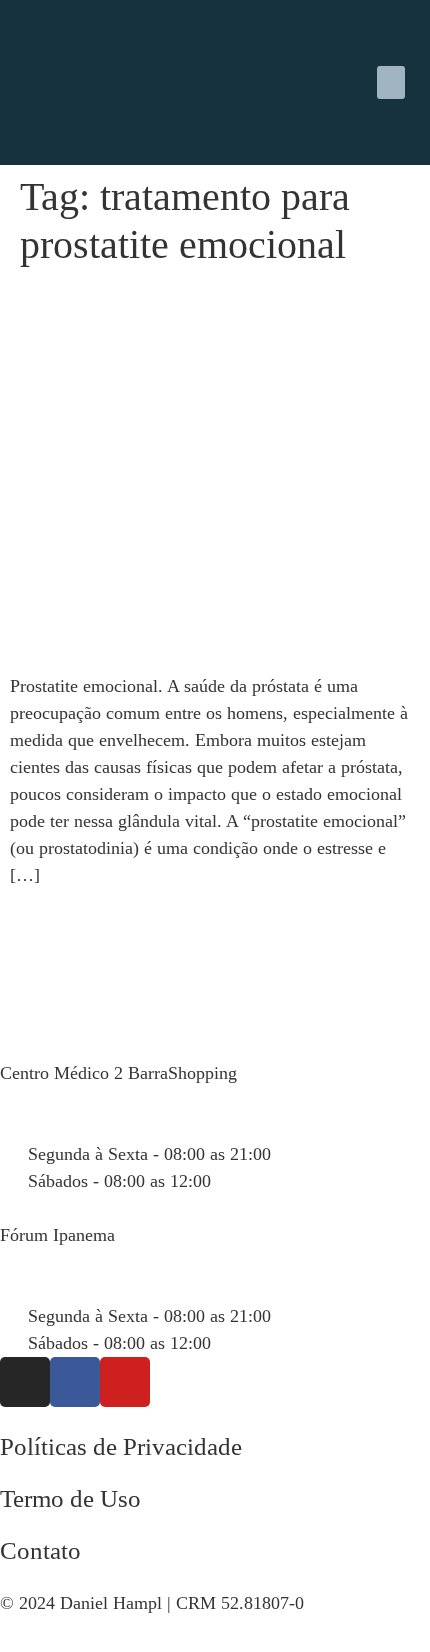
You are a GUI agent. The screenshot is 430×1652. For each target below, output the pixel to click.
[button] (391, 82)
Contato (40, 1550)
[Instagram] (25, 1382)
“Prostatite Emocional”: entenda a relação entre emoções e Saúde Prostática (180, 329)
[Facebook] (75, 1382)
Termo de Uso (70, 1498)
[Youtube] (125, 1382)
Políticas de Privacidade (121, 1446)
